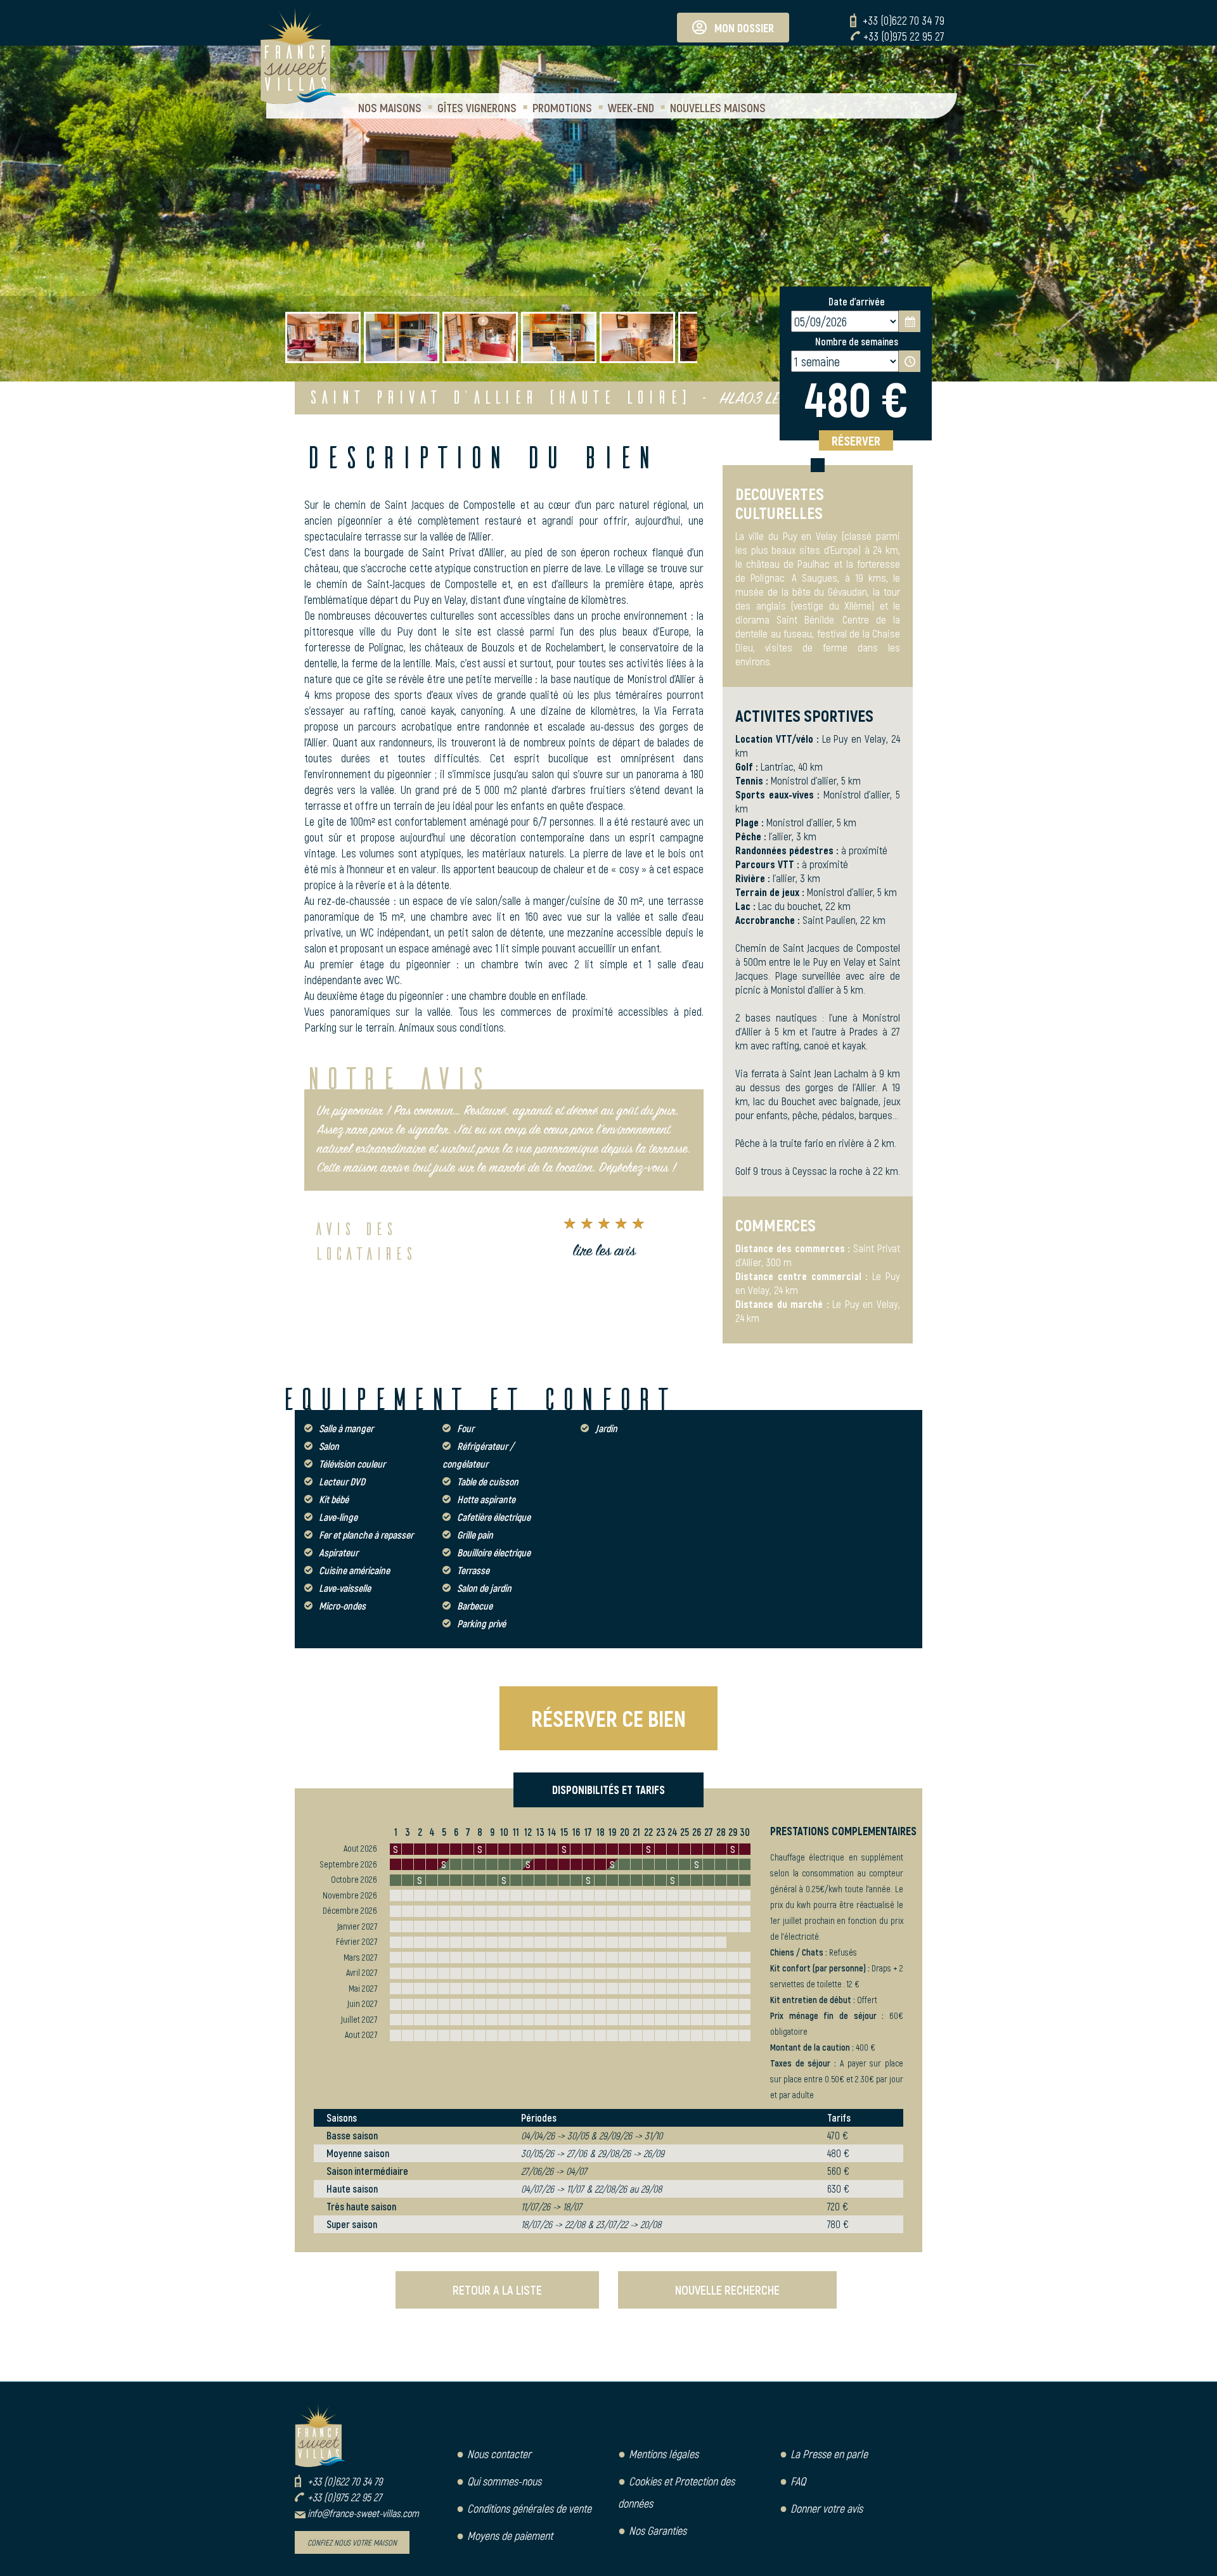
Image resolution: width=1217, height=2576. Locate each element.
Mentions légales (664, 2454)
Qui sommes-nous (504, 2481)
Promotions (562, 107)
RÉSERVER (856, 440)
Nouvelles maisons (718, 107)
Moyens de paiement (510, 2535)
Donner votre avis (827, 2508)
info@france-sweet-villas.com (363, 2513)
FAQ (798, 2481)
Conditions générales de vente (529, 2508)
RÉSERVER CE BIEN (608, 1718)
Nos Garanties (658, 2530)
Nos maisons (390, 107)
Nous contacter (499, 2454)
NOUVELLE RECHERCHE (727, 2290)
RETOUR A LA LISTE (497, 2290)
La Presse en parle (829, 2454)
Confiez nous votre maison (352, 2542)
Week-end (631, 107)
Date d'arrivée (857, 301)
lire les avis (604, 1252)
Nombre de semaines (857, 341)
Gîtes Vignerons (477, 107)
